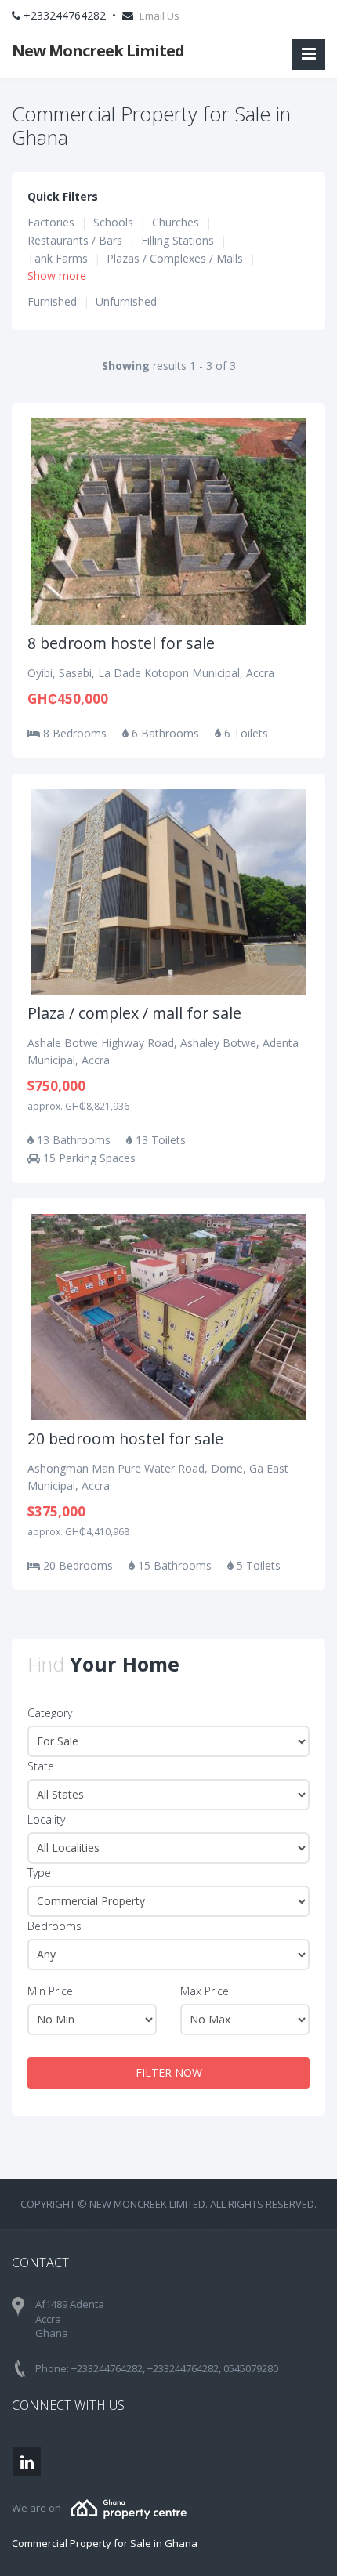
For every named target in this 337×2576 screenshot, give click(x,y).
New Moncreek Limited (98, 51)
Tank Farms (58, 258)
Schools (113, 222)
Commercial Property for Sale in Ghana (105, 2543)
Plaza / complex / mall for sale (134, 1013)
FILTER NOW (169, 2072)
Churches (176, 222)
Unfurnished (126, 301)
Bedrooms (54, 1926)
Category (50, 1713)
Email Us (159, 16)
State (41, 1766)
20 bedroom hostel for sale (125, 1438)
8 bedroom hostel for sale (121, 643)
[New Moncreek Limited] (129, 2508)
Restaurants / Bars (75, 240)
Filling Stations (178, 240)
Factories (51, 222)
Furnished (52, 301)
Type (39, 1873)
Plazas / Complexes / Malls (175, 258)
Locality (46, 1819)
